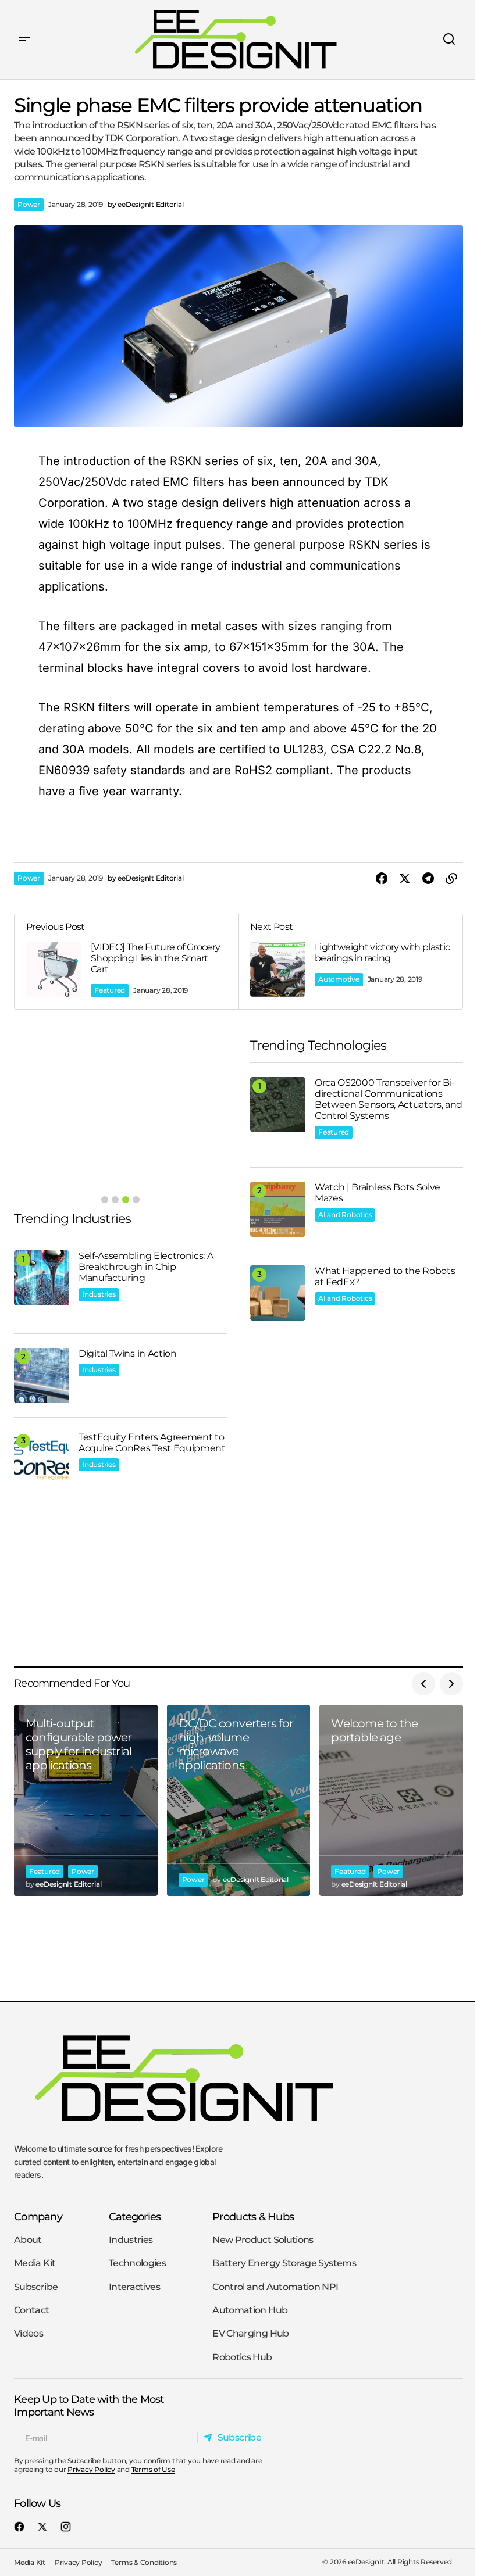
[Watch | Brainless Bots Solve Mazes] (278, 1209)
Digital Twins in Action (128, 1353)
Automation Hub (250, 2310)
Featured (110, 990)
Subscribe (36, 2287)
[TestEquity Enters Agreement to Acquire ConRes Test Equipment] (42, 1459)
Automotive (339, 979)
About (28, 2240)
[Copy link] (451, 879)
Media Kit (35, 2263)
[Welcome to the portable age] (391, 1800)
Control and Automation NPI (275, 2287)
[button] (24, 40)
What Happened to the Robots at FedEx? (385, 1276)
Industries (99, 1294)
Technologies (137, 2263)
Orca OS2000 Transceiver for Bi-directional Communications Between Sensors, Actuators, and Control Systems (389, 1099)
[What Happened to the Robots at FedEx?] (278, 1293)
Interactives (134, 2287)
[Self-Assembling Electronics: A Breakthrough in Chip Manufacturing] (42, 1278)
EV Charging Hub (250, 2333)
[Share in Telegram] (428, 879)
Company (38, 2217)
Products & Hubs (253, 2217)
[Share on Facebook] (382, 879)
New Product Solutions (263, 2240)
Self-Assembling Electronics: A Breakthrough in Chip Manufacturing (146, 1267)
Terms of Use (153, 2469)
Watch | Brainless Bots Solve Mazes (378, 1193)
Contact (32, 2310)
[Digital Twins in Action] (42, 1375)
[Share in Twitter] (405, 879)
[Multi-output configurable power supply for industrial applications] (86, 1800)
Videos (29, 2333)
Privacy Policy (91, 2469)
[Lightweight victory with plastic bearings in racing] (350, 962)
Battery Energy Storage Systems (284, 2263)
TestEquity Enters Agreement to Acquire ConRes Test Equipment (152, 1443)
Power (29, 204)
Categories (135, 2217)
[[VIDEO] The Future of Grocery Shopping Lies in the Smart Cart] (127, 962)
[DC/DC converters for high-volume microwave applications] (239, 1800)
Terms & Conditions (144, 2562)
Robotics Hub (242, 2357)
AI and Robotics (345, 1214)
